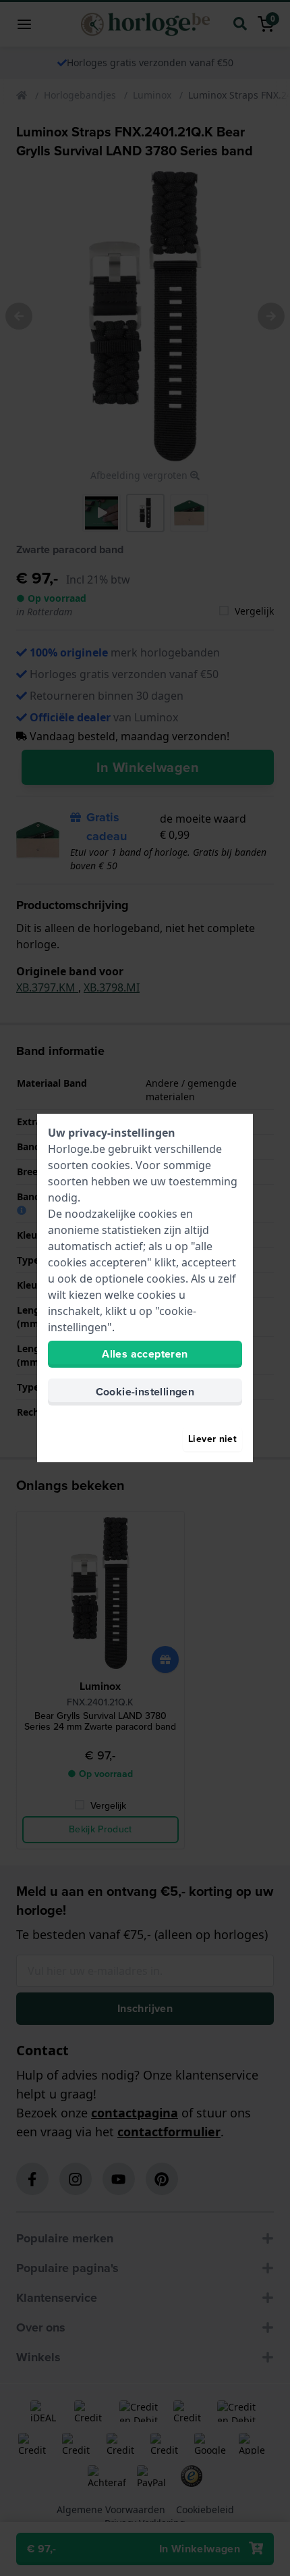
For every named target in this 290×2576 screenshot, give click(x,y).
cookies (111, 1165)
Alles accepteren (145, 1354)
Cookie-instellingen (145, 1392)
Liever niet (212, 1439)
